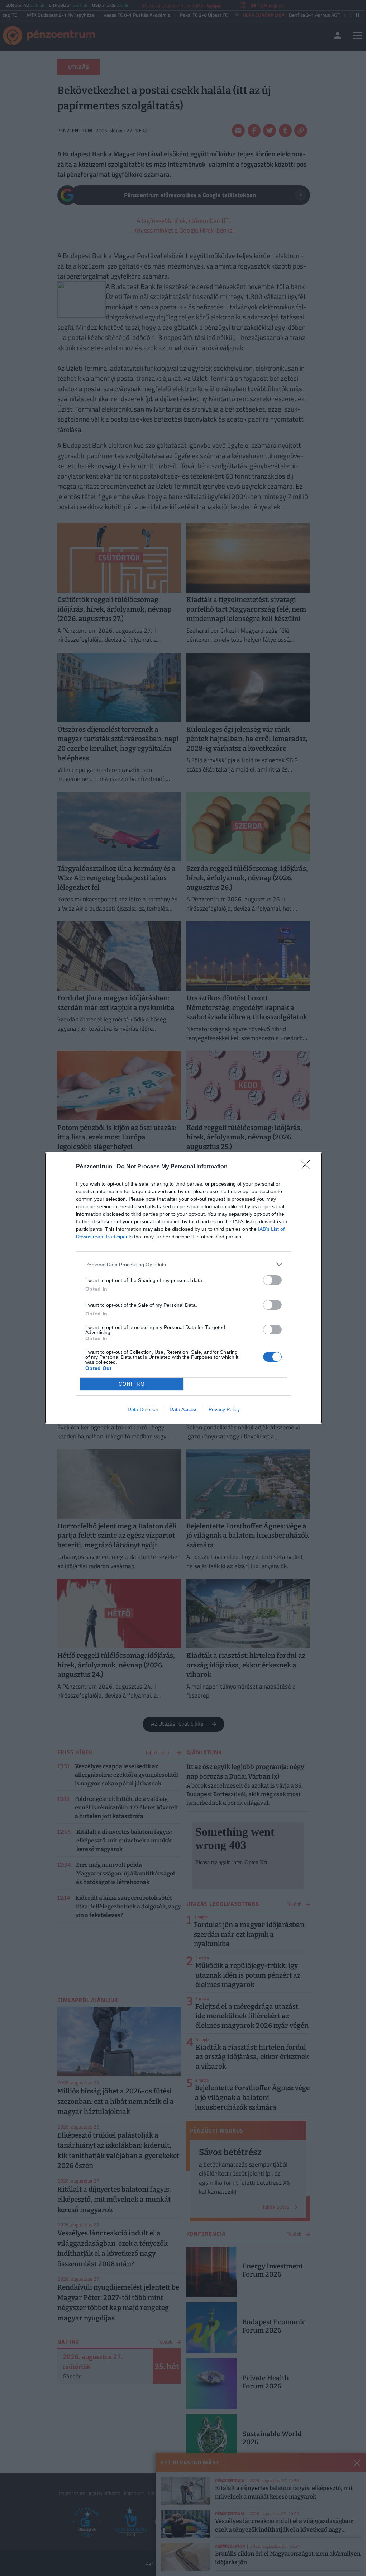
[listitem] (183, 1264)
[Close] (308, 1167)
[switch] (272, 1280)
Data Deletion (143, 1409)
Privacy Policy (224, 1409)
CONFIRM (132, 1384)
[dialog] (183, 1288)
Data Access (183, 1409)
